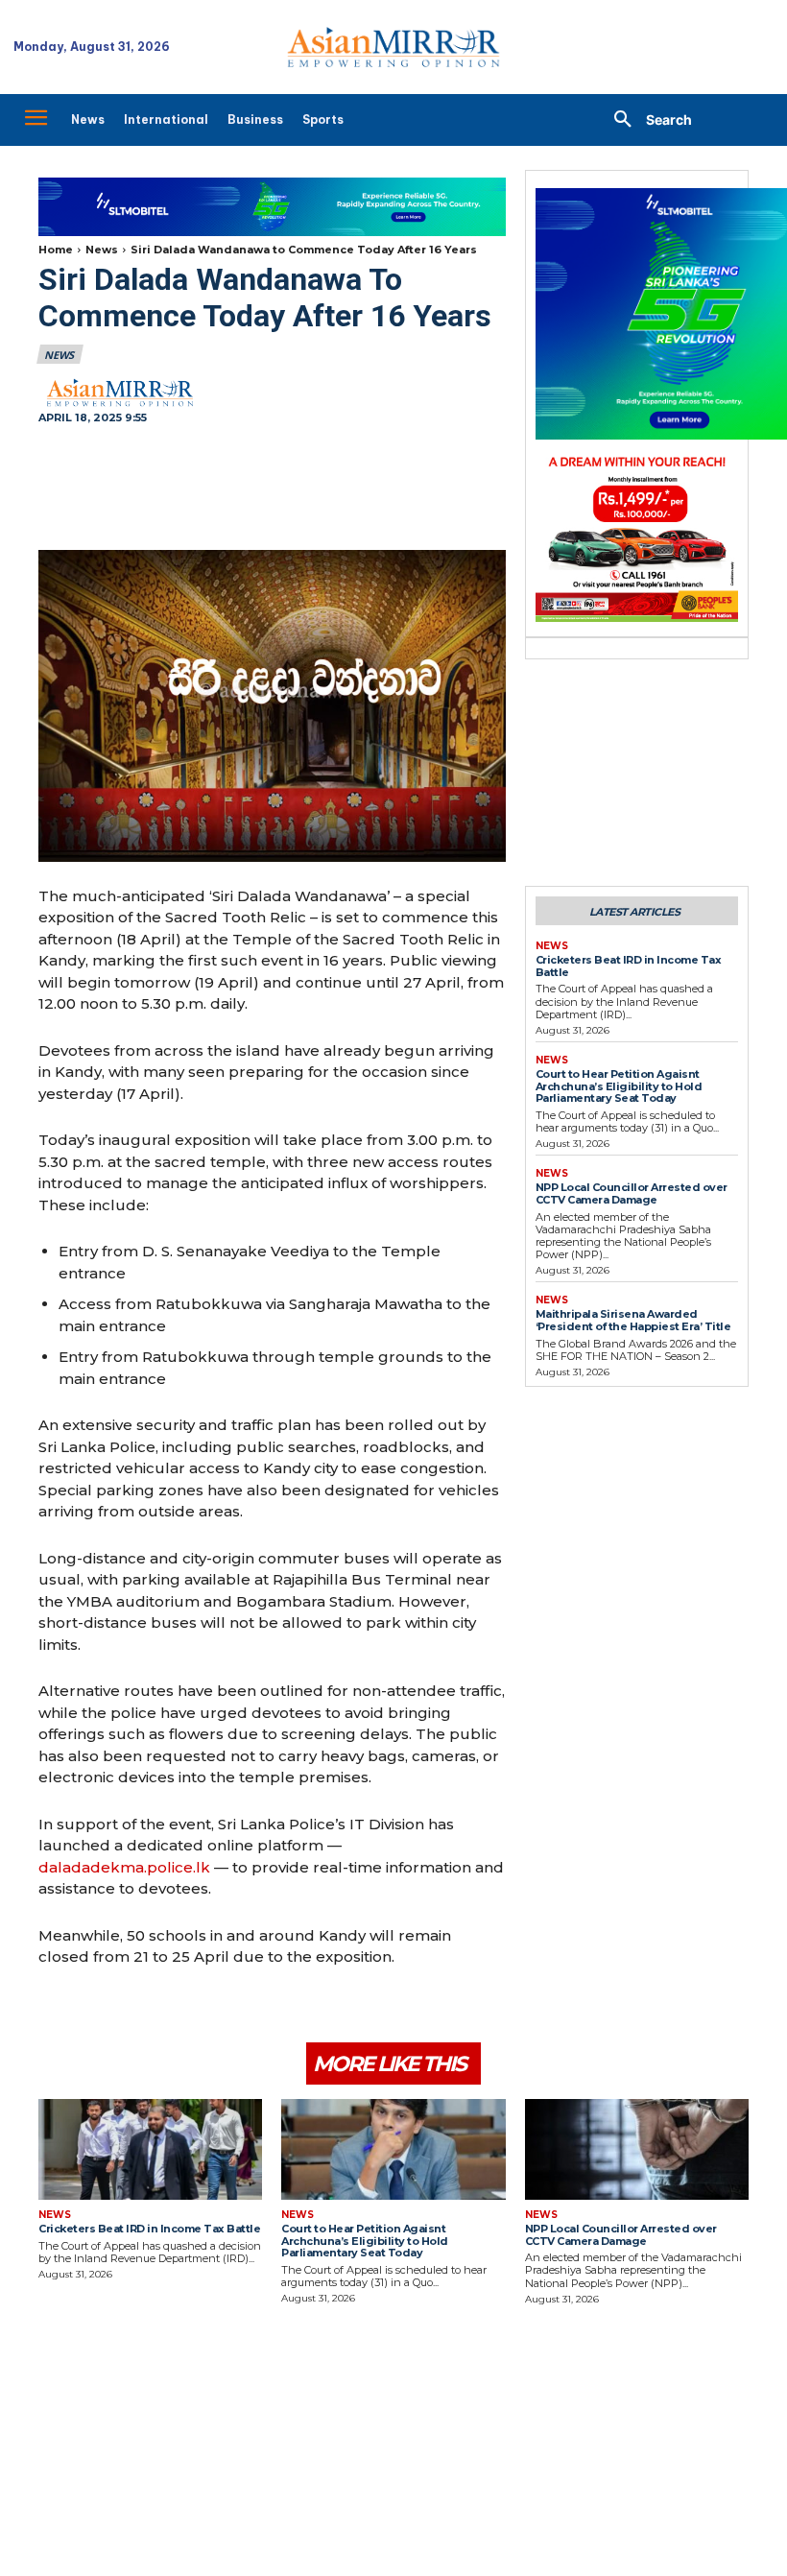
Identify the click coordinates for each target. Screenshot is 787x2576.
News (102, 250)
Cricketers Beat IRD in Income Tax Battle (629, 966)
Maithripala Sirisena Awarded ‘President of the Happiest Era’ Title (633, 1320)
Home (56, 250)
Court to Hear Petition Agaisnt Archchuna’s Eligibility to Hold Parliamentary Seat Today (619, 1086)
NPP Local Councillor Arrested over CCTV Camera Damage (632, 1193)
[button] (646, 120)
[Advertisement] (272, 489)
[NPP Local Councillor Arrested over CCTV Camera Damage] (637, 2149)
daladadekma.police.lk (124, 1867)
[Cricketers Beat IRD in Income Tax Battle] (150, 2149)
